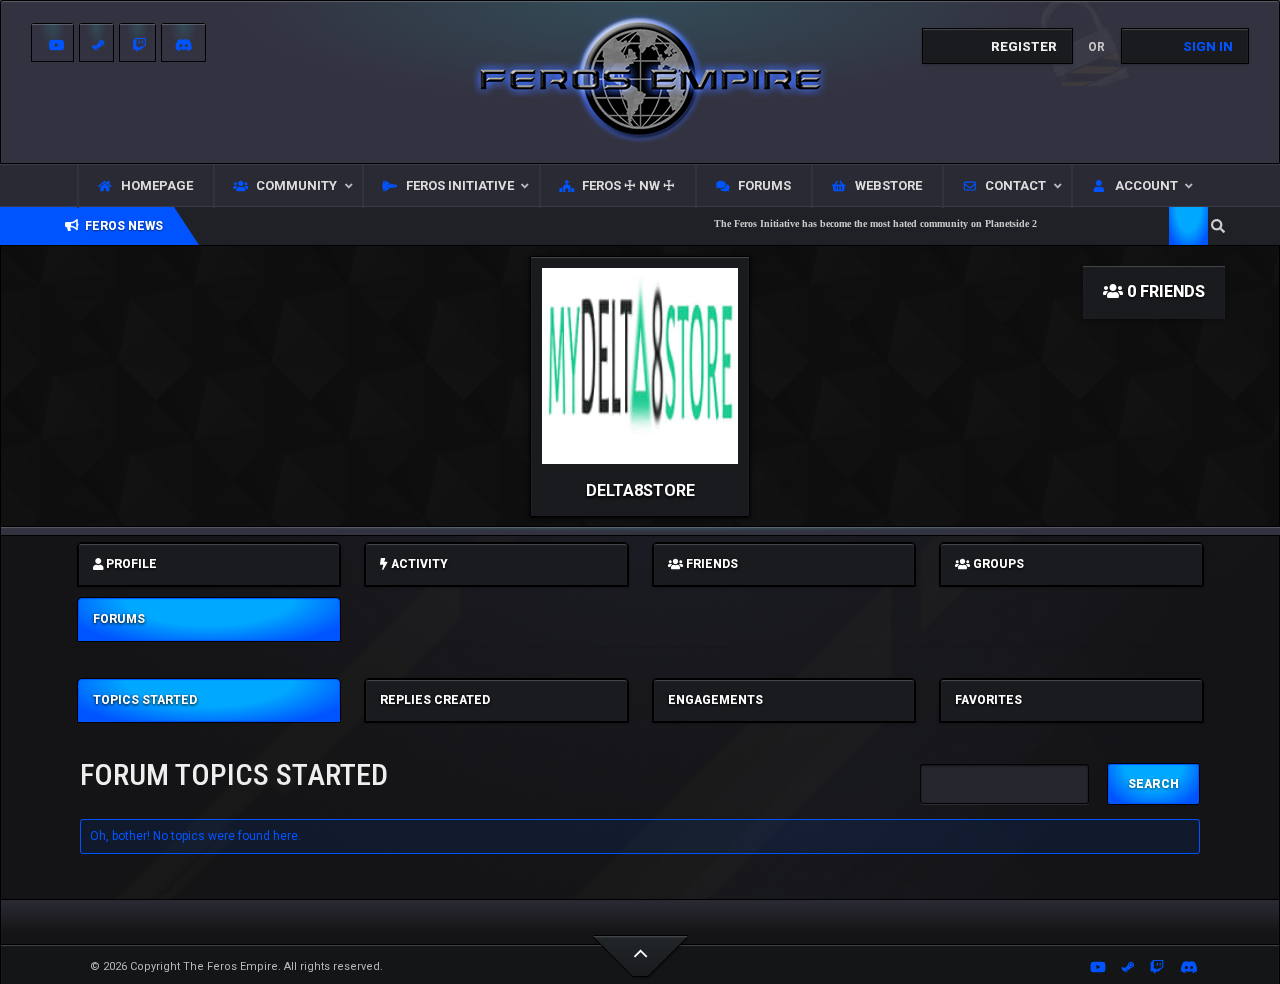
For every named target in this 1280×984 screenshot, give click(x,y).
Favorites (988, 700)
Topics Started (145, 700)
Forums (119, 619)
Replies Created (435, 700)
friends (710, 564)
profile (130, 564)
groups (997, 564)
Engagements (715, 700)
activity (418, 564)
